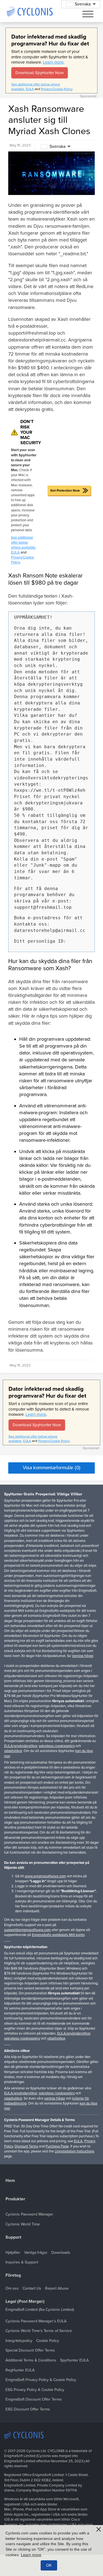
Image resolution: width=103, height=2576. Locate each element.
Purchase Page (57, 2146)
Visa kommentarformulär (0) (52, 1468)
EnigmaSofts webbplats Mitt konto (58, 1935)
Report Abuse (57, 2288)
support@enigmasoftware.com (27, 1930)
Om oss (12, 2288)
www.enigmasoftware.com (45, 1876)
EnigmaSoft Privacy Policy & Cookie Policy (41, 2380)
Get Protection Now (65, 490)
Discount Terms (26, 2146)
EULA (30, 89)
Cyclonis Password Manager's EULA (36, 2321)
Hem (10, 2181)
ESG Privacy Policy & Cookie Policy (35, 2390)
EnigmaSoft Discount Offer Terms (34, 2399)
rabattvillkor (13, 1751)
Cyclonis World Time (23, 2224)
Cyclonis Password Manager (29, 2214)
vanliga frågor (55, 2098)
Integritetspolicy (19, 2341)
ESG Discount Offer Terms (28, 2409)
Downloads (61, 2253)
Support (13, 2237)
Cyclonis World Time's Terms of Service (39, 2331)
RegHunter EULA (20, 2370)
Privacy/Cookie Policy (57, 89)
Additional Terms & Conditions (31, 2360)
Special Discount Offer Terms (30, 2350)
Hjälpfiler (13, 2253)
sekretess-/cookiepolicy (57, 1746)
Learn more (53, 62)
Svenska (57, 147)
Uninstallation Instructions (74, 2151)
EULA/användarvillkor (21, 1746)
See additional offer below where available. (23, 543)
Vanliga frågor (83, 1656)
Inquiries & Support (22, 2262)
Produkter (15, 2199)
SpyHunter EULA (74, 2360)
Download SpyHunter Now (40, 73)
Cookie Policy (48, 2341)
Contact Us (32, 2288)
